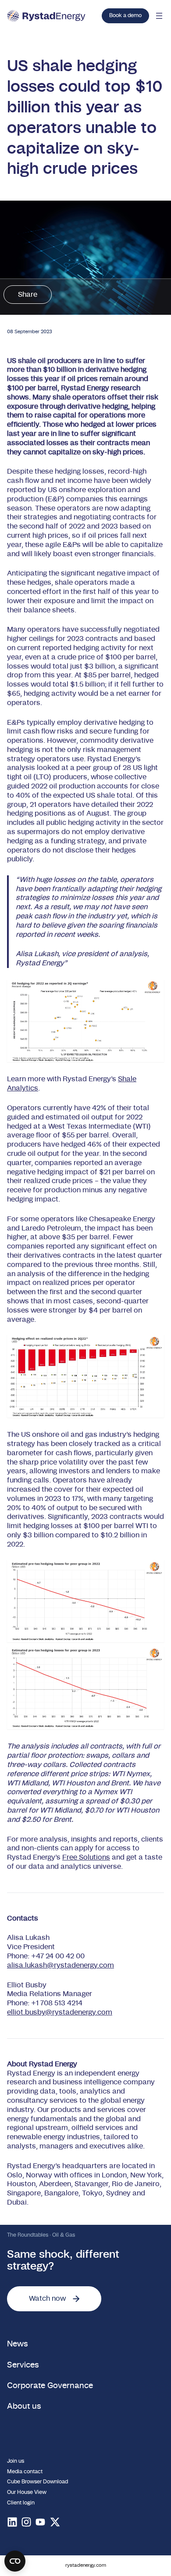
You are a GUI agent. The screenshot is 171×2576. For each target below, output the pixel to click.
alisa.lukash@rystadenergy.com (61, 1965)
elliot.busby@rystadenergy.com (60, 2012)
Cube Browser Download (37, 2482)
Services (23, 2365)
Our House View (27, 2492)
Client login (21, 2503)
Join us (16, 2461)
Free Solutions (86, 1857)
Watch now (47, 2299)
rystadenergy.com (86, 2565)
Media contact (25, 2472)
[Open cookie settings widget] (15, 2561)
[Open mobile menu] (159, 16)
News (18, 2344)
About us (24, 2407)
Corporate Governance (50, 2386)
